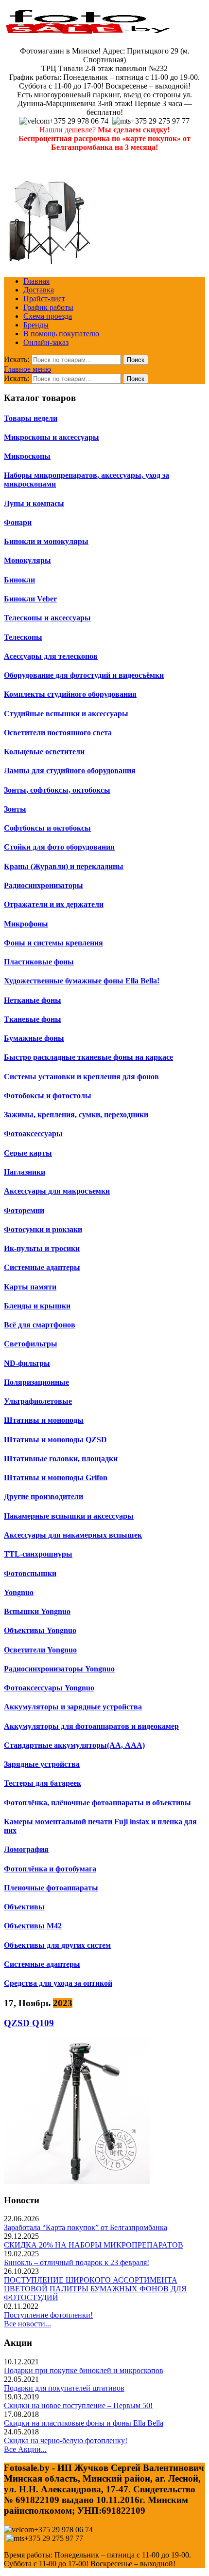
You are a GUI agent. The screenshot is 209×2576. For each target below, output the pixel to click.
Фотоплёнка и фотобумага (50, 1869)
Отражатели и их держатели (54, 904)
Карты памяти (30, 1287)
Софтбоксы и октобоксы (47, 828)
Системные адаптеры (42, 1267)
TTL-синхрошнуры (38, 1554)
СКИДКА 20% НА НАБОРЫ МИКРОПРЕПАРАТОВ (94, 2245)
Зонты (15, 809)
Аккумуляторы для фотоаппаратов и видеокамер (91, 1726)
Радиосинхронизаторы (44, 885)
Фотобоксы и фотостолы (48, 1096)
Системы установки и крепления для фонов (81, 1077)
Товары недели (31, 418)
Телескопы (23, 637)
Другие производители (44, 1497)
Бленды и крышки (37, 1306)
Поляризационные (36, 1382)
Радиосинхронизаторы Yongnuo (59, 1669)
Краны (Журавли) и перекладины (64, 866)
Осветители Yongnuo (40, 1650)
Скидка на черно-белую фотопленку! (66, 2440)
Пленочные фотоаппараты (51, 1888)
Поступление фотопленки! (48, 2315)
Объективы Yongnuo (40, 1630)
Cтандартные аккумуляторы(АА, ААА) (74, 1745)
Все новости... (27, 2324)
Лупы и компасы (34, 503)
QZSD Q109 (29, 2023)
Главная (36, 281)
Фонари (18, 522)
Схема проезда (48, 316)
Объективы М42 (33, 1926)
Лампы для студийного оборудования (70, 771)
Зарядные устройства (42, 1764)
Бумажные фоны (34, 1038)
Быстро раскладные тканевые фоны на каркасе (88, 1057)
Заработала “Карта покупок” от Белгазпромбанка (86, 2227)
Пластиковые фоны (39, 962)
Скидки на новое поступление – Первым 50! (78, 2405)
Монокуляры (27, 560)
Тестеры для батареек (43, 1783)
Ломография (26, 1849)
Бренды (36, 325)
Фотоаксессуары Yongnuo (49, 1688)
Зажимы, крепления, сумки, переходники (76, 1115)
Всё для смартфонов (40, 1325)
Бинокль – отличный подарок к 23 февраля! (77, 2262)
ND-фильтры (27, 1363)
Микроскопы (27, 456)
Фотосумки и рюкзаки (43, 1229)
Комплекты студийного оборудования (70, 694)
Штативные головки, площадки (61, 1459)
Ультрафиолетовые (38, 1401)
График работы (48, 307)
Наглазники (25, 1172)
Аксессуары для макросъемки (57, 1191)
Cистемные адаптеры (42, 1964)
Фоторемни (24, 1210)
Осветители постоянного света (58, 733)
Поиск (136, 360)
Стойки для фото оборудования (59, 847)
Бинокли (19, 580)
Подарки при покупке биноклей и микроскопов (84, 2370)
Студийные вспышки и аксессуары (66, 714)
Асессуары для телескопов (51, 656)
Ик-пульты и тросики (42, 1248)
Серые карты (28, 1153)
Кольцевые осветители (44, 752)
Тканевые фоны (33, 1019)
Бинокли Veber (30, 599)
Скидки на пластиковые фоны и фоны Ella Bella (84, 2423)
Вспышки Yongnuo (37, 1611)
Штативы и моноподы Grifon (56, 1478)
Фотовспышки (30, 1573)
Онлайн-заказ (46, 342)
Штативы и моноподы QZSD (55, 1440)
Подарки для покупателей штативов (64, 2388)
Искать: (17, 359)
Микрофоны (26, 924)
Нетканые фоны (33, 1000)
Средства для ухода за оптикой (58, 1983)
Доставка (39, 290)
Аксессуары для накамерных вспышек (73, 1535)
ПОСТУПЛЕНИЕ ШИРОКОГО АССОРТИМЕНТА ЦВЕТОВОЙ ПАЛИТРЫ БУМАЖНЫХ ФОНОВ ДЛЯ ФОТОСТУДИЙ (95, 2289)
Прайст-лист (44, 299)
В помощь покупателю (61, 334)
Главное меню (27, 369)
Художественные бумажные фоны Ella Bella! (82, 981)
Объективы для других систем (57, 1945)
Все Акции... (25, 2449)
